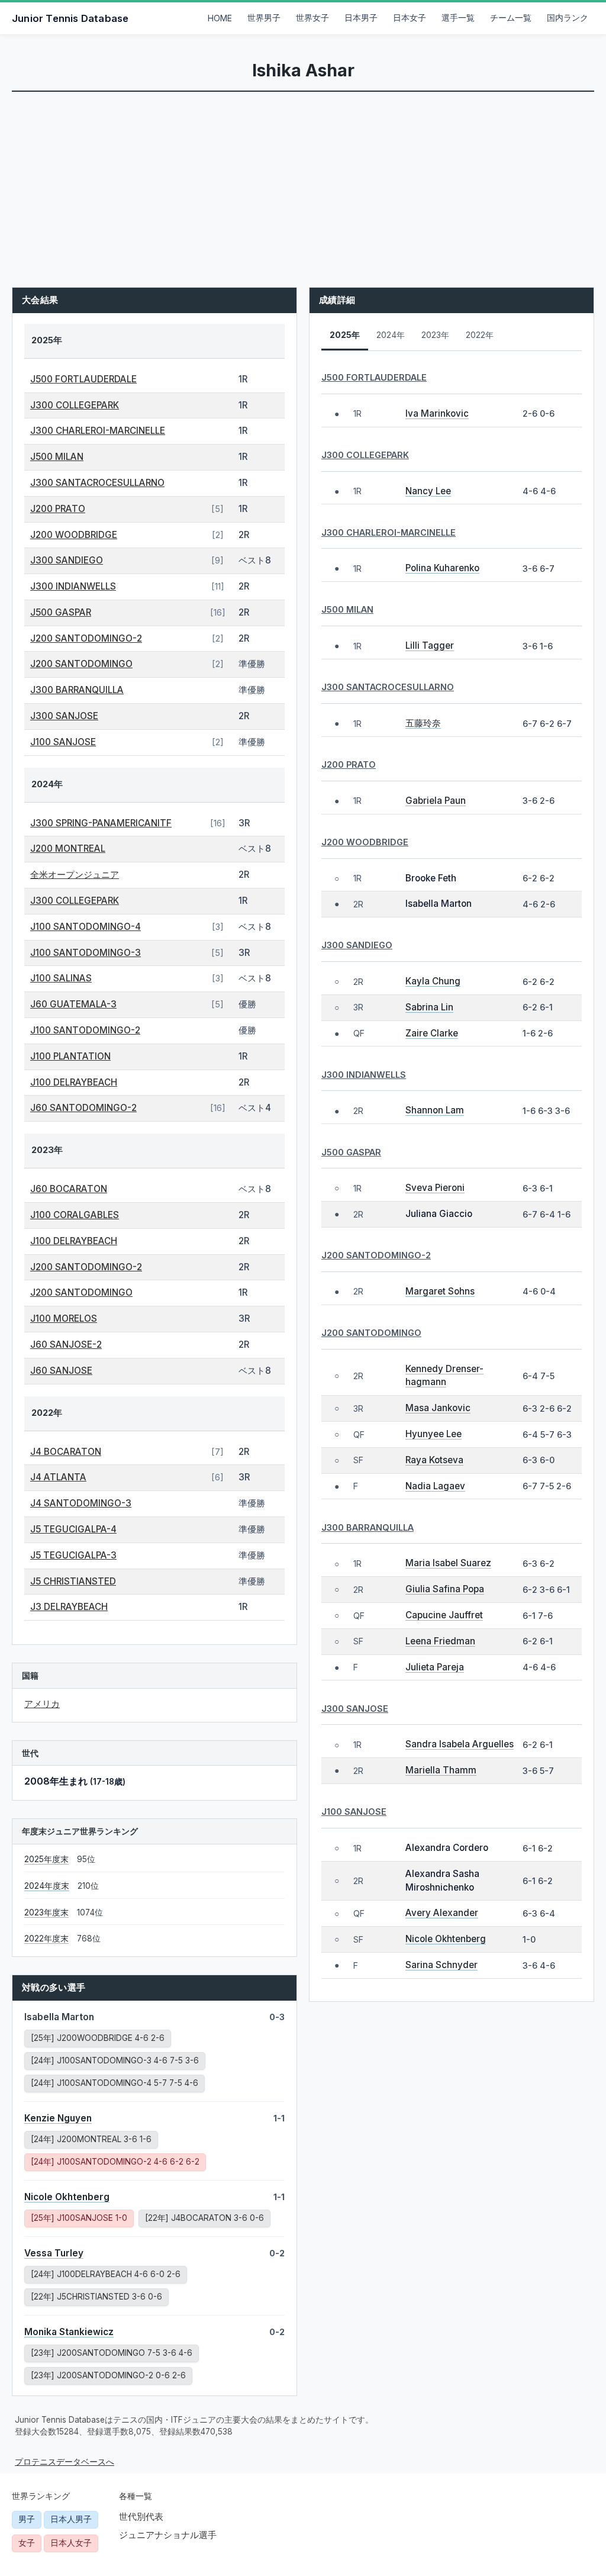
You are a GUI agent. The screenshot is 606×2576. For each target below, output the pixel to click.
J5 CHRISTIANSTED (73, 1581)
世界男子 (264, 18)
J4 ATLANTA (58, 1477)
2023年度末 (46, 1912)
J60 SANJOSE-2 (66, 1345)
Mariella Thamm (441, 1770)
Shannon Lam (435, 1110)
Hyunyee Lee (433, 1434)
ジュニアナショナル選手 (168, 2535)
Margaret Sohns (440, 1291)
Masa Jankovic (438, 1408)
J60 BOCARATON (69, 1189)
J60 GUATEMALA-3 (73, 1004)
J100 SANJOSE (63, 742)
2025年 (345, 335)
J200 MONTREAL (68, 849)
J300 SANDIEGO (67, 560)
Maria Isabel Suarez (448, 1563)
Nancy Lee (428, 491)
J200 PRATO (58, 509)
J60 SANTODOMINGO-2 (83, 1108)
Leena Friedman (440, 1641)
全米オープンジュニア (75, 875)
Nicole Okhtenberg (67, 2197)
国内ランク (568, 18)
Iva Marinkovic (437, 413)
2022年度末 (46, 1939)
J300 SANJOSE (64, 716)
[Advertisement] (303, 181)
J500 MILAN (57, 457)
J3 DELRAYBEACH (69, 1607)
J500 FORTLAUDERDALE (83, 379)
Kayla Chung (433, 981)
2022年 (480, 335)
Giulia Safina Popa (445, 1589)
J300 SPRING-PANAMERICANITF (101, 823)
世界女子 (312, 18)
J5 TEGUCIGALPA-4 (73, 1529)
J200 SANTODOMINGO (81, 664)
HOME (220, 18)
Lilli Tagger (430, 645)
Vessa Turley (54, 2253)
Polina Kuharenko (442, 568)
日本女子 (410, 18)
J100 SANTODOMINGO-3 (86, 953)
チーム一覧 (511, 18)
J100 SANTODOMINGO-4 (86, 927)
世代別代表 (141, 2517)
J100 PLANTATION (70, 1056)
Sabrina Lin (429, 1007)
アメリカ (42, 1704)
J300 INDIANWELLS (73, 586)
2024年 (391, 335)
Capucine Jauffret (444, 1615)
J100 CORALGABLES (75, 1215)
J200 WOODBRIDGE (74, 535)
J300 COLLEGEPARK (75, 405)
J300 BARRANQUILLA (77, 690)
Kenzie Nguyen (58, 2118)
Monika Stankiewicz (69, 2332)
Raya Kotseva (434, 1460)
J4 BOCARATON (66, 1452)
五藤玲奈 (423, 723)
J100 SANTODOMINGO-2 (85, 1030)
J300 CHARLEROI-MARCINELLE (98, 431)
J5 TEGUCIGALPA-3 (73, 1555)
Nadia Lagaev (435, 1486)
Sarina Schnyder (441, 1965)
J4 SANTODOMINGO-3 (81, 1503)
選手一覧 (458, 18)
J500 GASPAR (61, 612)
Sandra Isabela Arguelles (460, 1744)
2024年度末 (47, 1886)
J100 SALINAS (61, 978)
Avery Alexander (442, 1913)
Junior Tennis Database (70, 18)
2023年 (435, 335)
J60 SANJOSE (61, 1371)
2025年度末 (46, 1859)
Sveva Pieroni (435, 1188)
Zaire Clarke (432, 1033)
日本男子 (361, 18)
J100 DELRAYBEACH (74, 1082)
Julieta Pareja (435, 1667)
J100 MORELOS (64, 1318)
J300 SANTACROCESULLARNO (97, 483)
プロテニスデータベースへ (65, 2462)
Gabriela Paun (436, 801)
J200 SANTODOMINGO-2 (86, 638)
